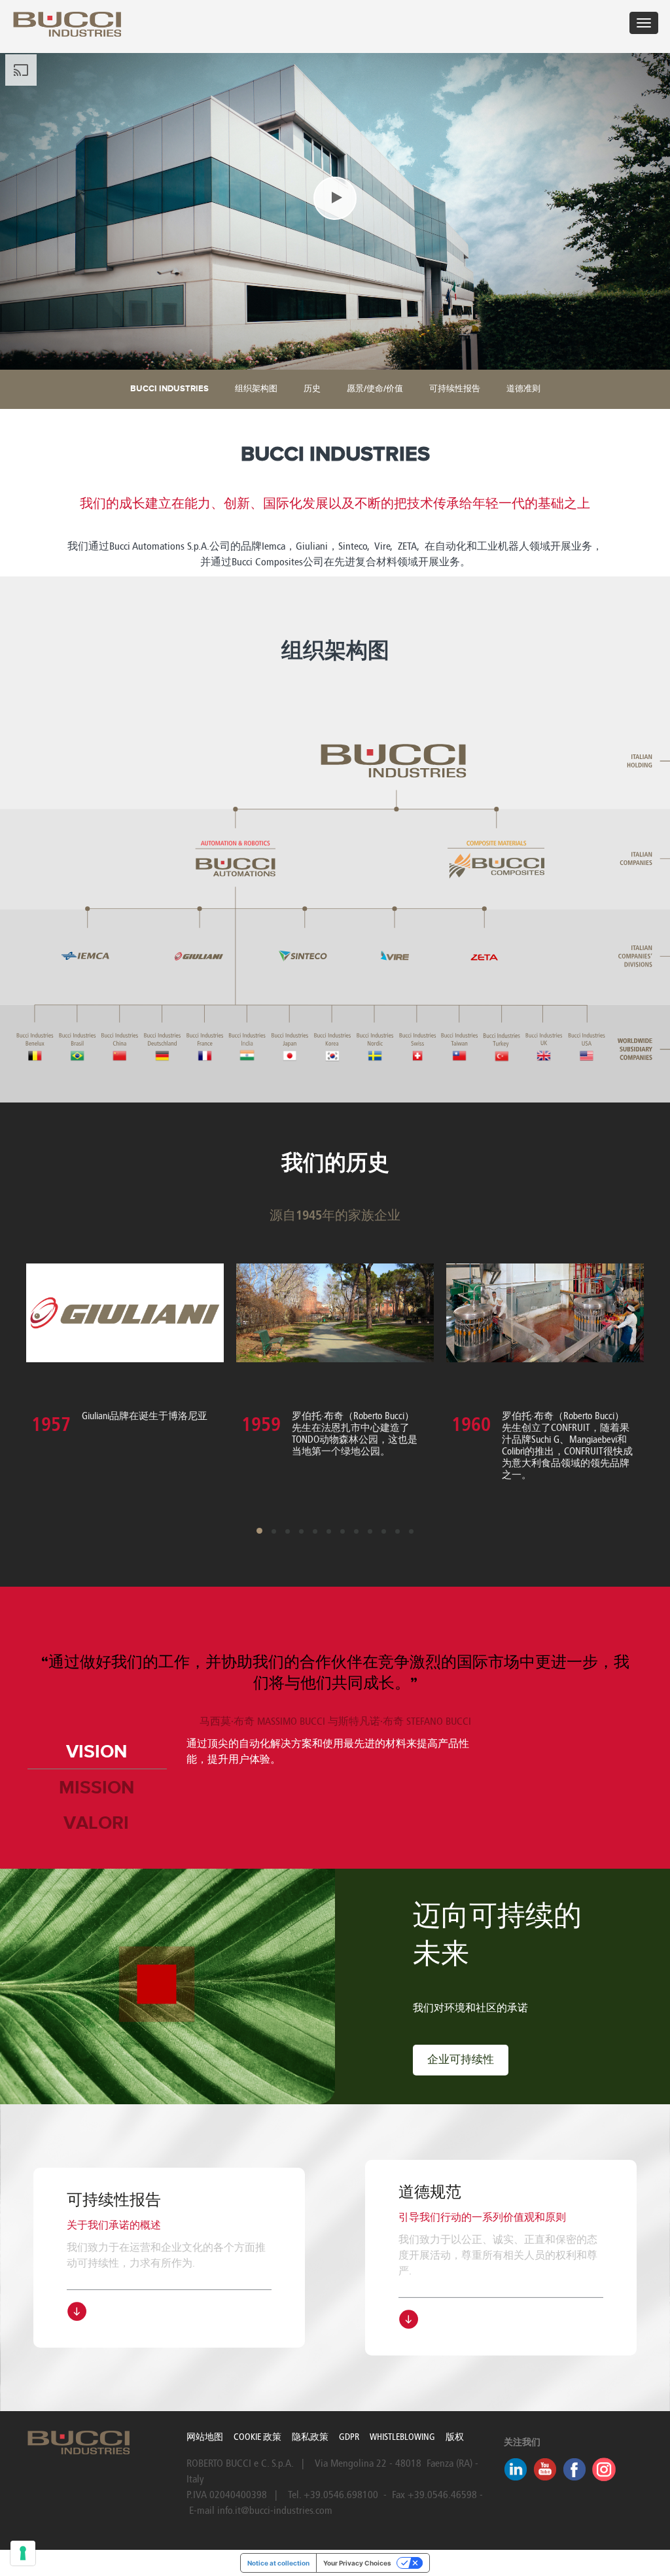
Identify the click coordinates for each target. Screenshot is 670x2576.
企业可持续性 (461, 2060)
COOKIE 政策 (257, 2437)
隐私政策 (310, 2437)
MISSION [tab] (97, 1788)
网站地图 (205, 2437)
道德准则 (523, 389)
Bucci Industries (169, 389)
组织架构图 (256, 389)
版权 (455, 2437)
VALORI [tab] (96, 1824)
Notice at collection (278, 2563)
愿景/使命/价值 (375, 389)
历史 (312, 389)
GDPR (349, 2437)
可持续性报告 (455, 389)
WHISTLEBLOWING (402, 2437)
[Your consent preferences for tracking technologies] (23, 2553)
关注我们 (522, 2443)
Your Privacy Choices (357, 2563)
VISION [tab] (97, 1752)
